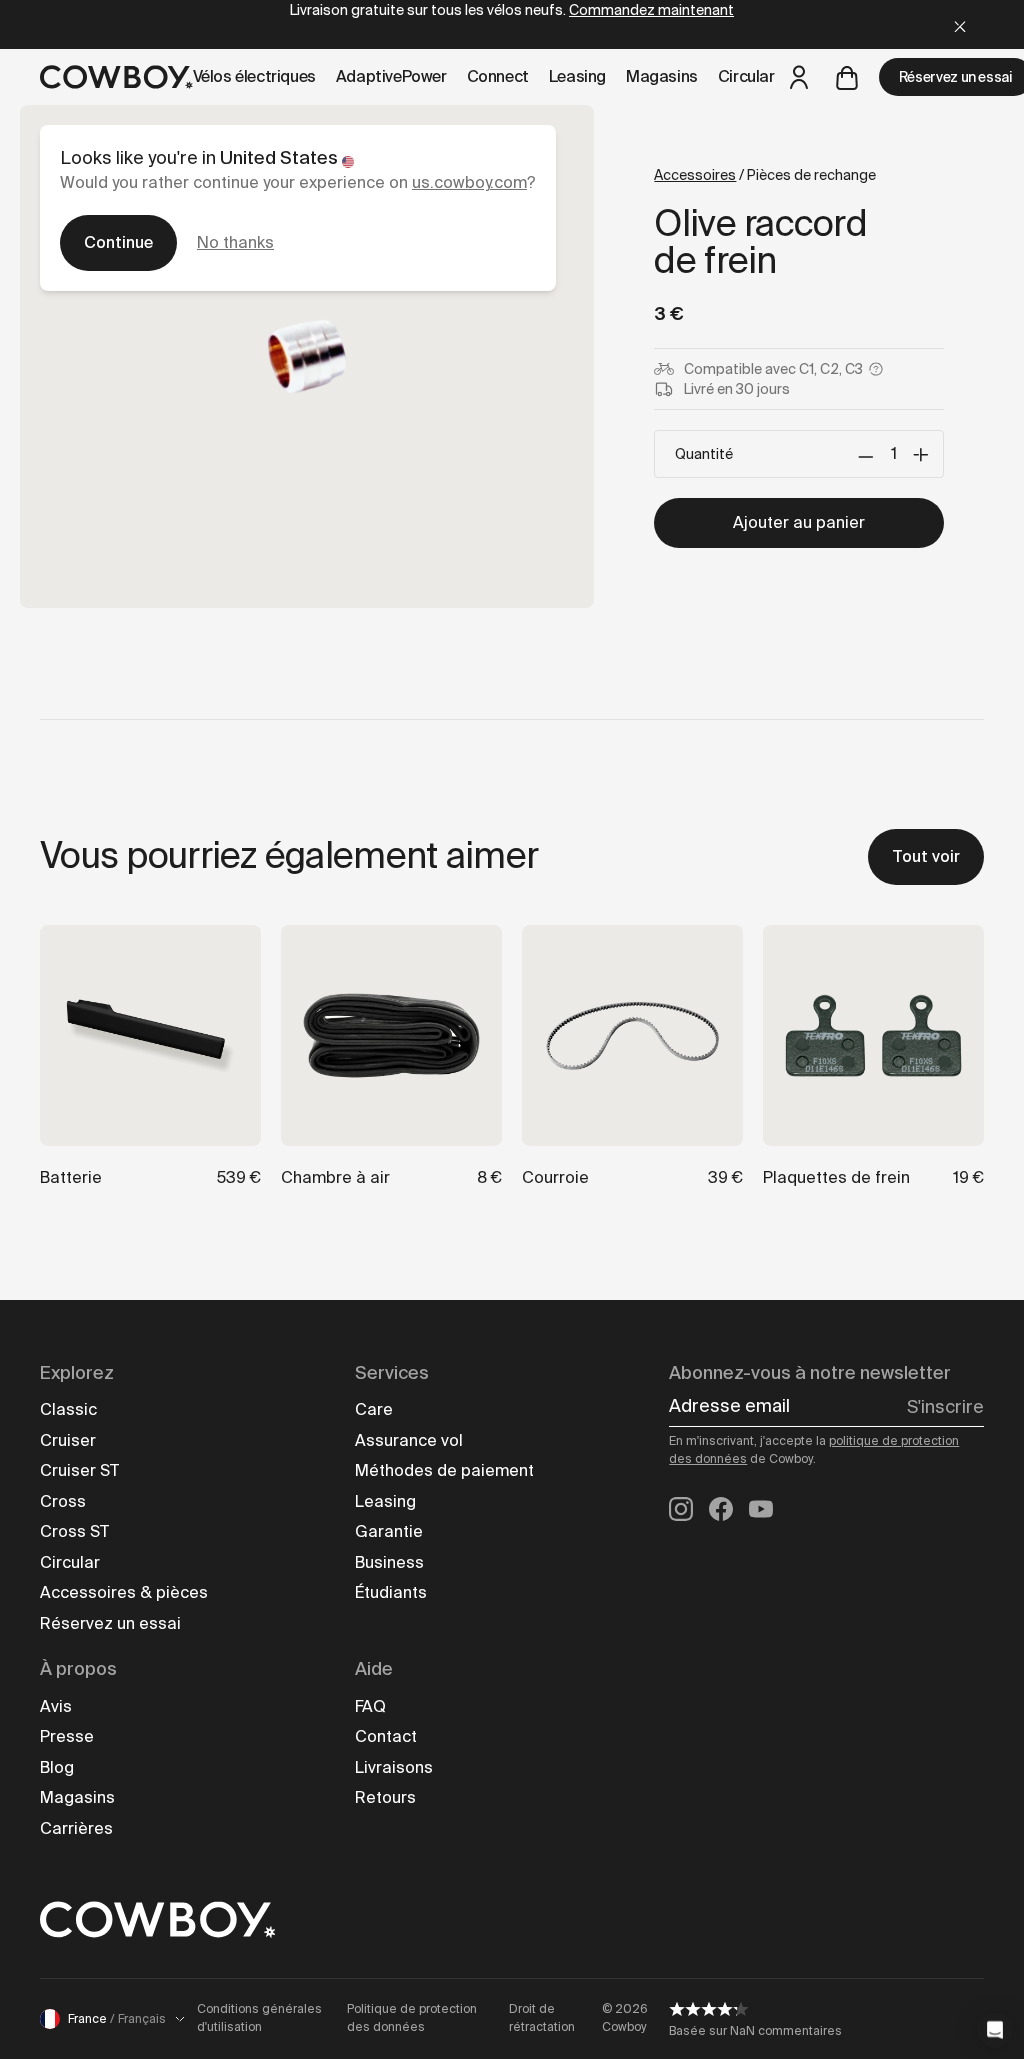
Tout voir (926, 856)
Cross (63, 1501)
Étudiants (391, 1592)
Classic (68, 1409)
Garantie (389, 1531)
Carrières (76, 1828)
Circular (70, 1562)
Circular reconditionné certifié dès (512, 24)
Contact (386, 1736)
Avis (56, 1706)
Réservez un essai (110, 1623)
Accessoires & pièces (124, 1592)
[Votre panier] (847, 77)
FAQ (370, 1706)
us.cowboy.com (469, 182)
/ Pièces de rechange (765, 175)
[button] (995, 2030)
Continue (118, 242)
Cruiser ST (79, 1470)
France (117, 2019)
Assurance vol (409, 1440)
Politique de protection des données (412, 2018)
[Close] (960, 24)
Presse (67, 1736)
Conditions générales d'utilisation (259, 2018)
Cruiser (68, 1440)
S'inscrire (945, 1407)
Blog (57, 1767)
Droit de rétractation (542, 2018)
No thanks (235, 242)
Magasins (77, 1797)
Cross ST (74, 1531)
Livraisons (394, 1767)
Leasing (385, 1501)
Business (389, 1562)
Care (374, 1409)
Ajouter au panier (799, 522)
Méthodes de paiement (444, 1470)
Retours (385, 1797)
